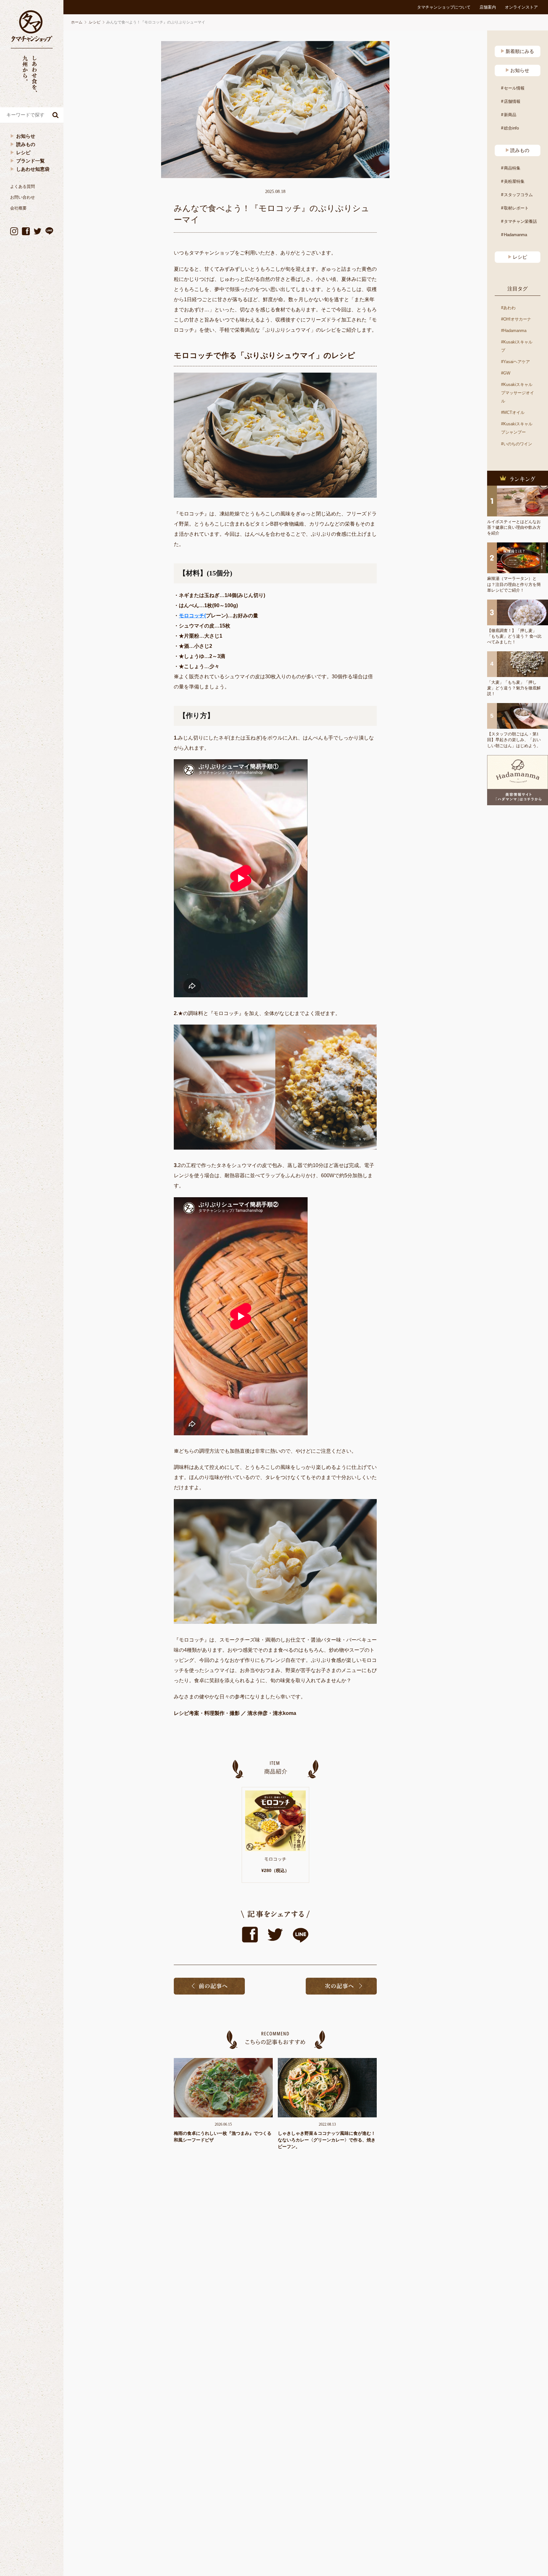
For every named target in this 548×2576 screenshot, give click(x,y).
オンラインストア (521, 7)
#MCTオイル (513, 412)
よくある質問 (23, 186)
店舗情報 (512, 101)
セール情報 (514, 88)
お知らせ (26, 136)
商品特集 (512, 168)
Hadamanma (515, 235)
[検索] (55, 115)
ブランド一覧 (30, 161)
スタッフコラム (518, 195)
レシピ (23, 153)
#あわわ (508, 308)
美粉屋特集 (514, 181)
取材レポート (516, 208)
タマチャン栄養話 (520, 221)
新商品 (510, 115)
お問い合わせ (23, 197)
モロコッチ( (192, 616)
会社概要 (18, 208)
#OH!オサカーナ (516, 319)
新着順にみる (520, 51)
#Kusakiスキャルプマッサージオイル (518, 393)
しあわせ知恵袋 (33, 169)
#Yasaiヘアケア (515, 362)
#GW (506, 373)
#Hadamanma (514, 331)
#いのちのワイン (517, 444)
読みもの (26, 144)
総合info (511, 128)
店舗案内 (488, 7)
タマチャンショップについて (444, 7)
